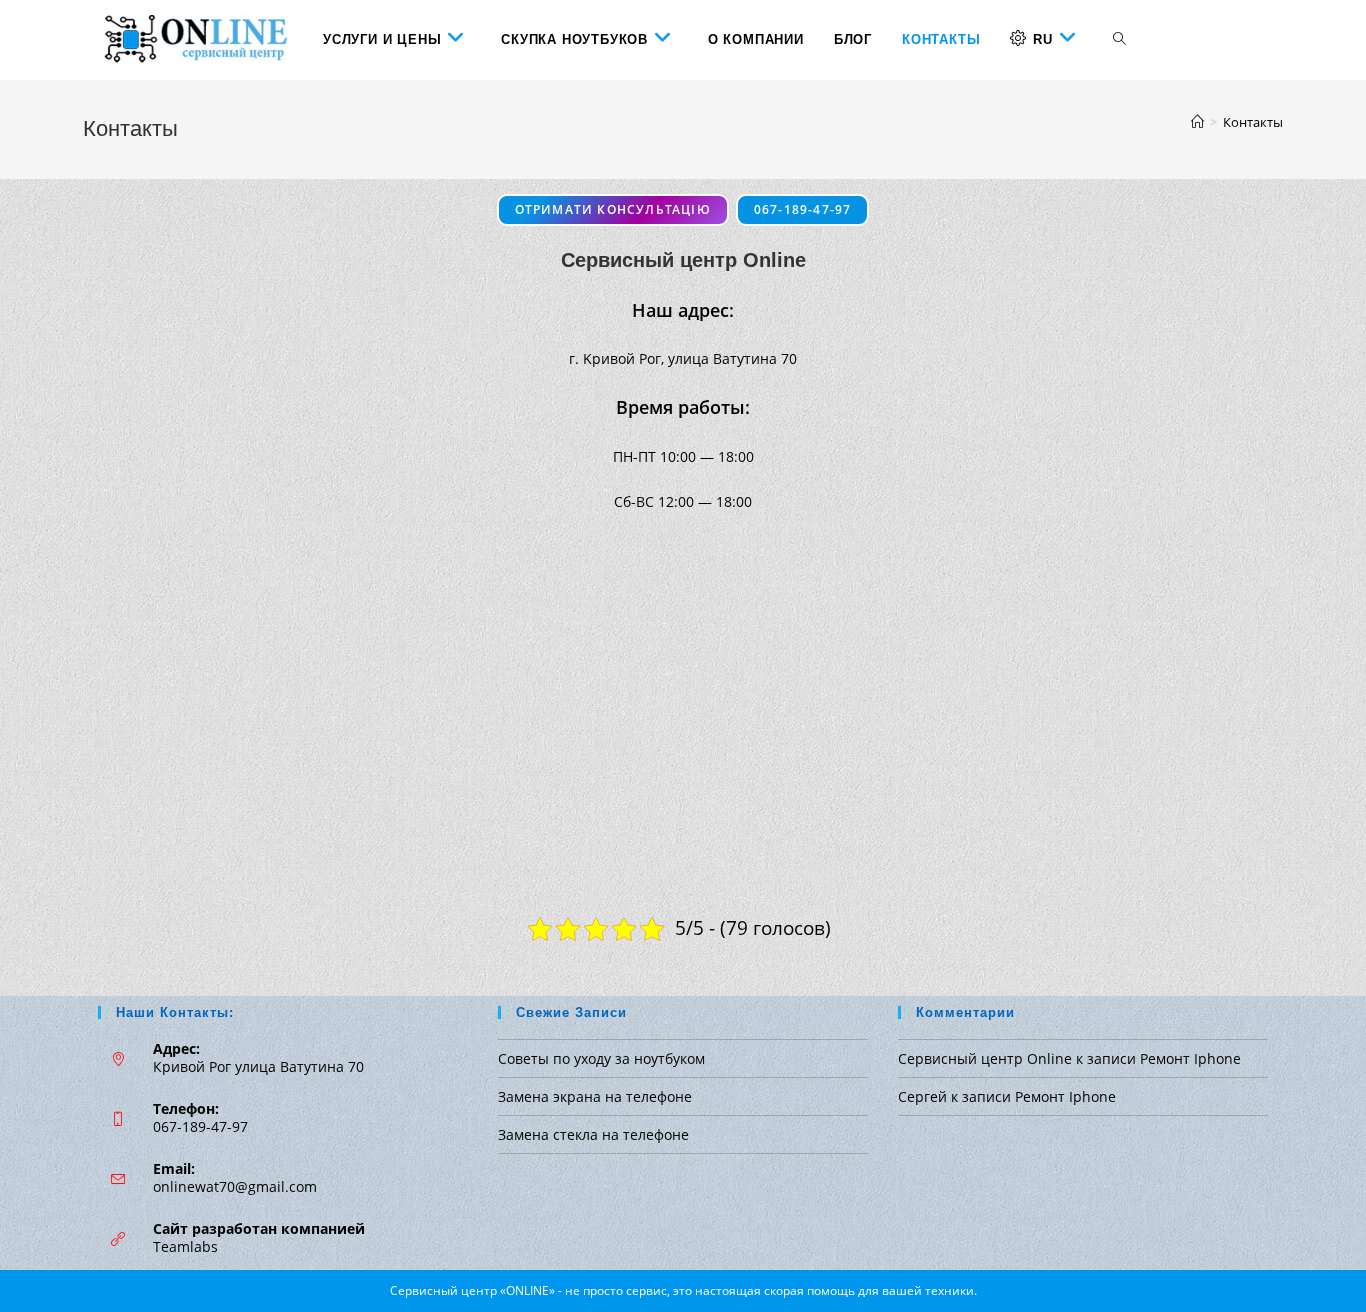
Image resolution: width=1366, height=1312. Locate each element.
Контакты (1253, 122)
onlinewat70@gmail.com (235, 1186)
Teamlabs (185, 1246)
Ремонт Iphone (1190, 1058)
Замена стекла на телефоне (593, 1134)
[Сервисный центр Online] (1197, 122)
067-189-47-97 (803, 209)
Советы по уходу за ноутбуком (601, 1058)
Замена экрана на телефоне (595, 1096)
